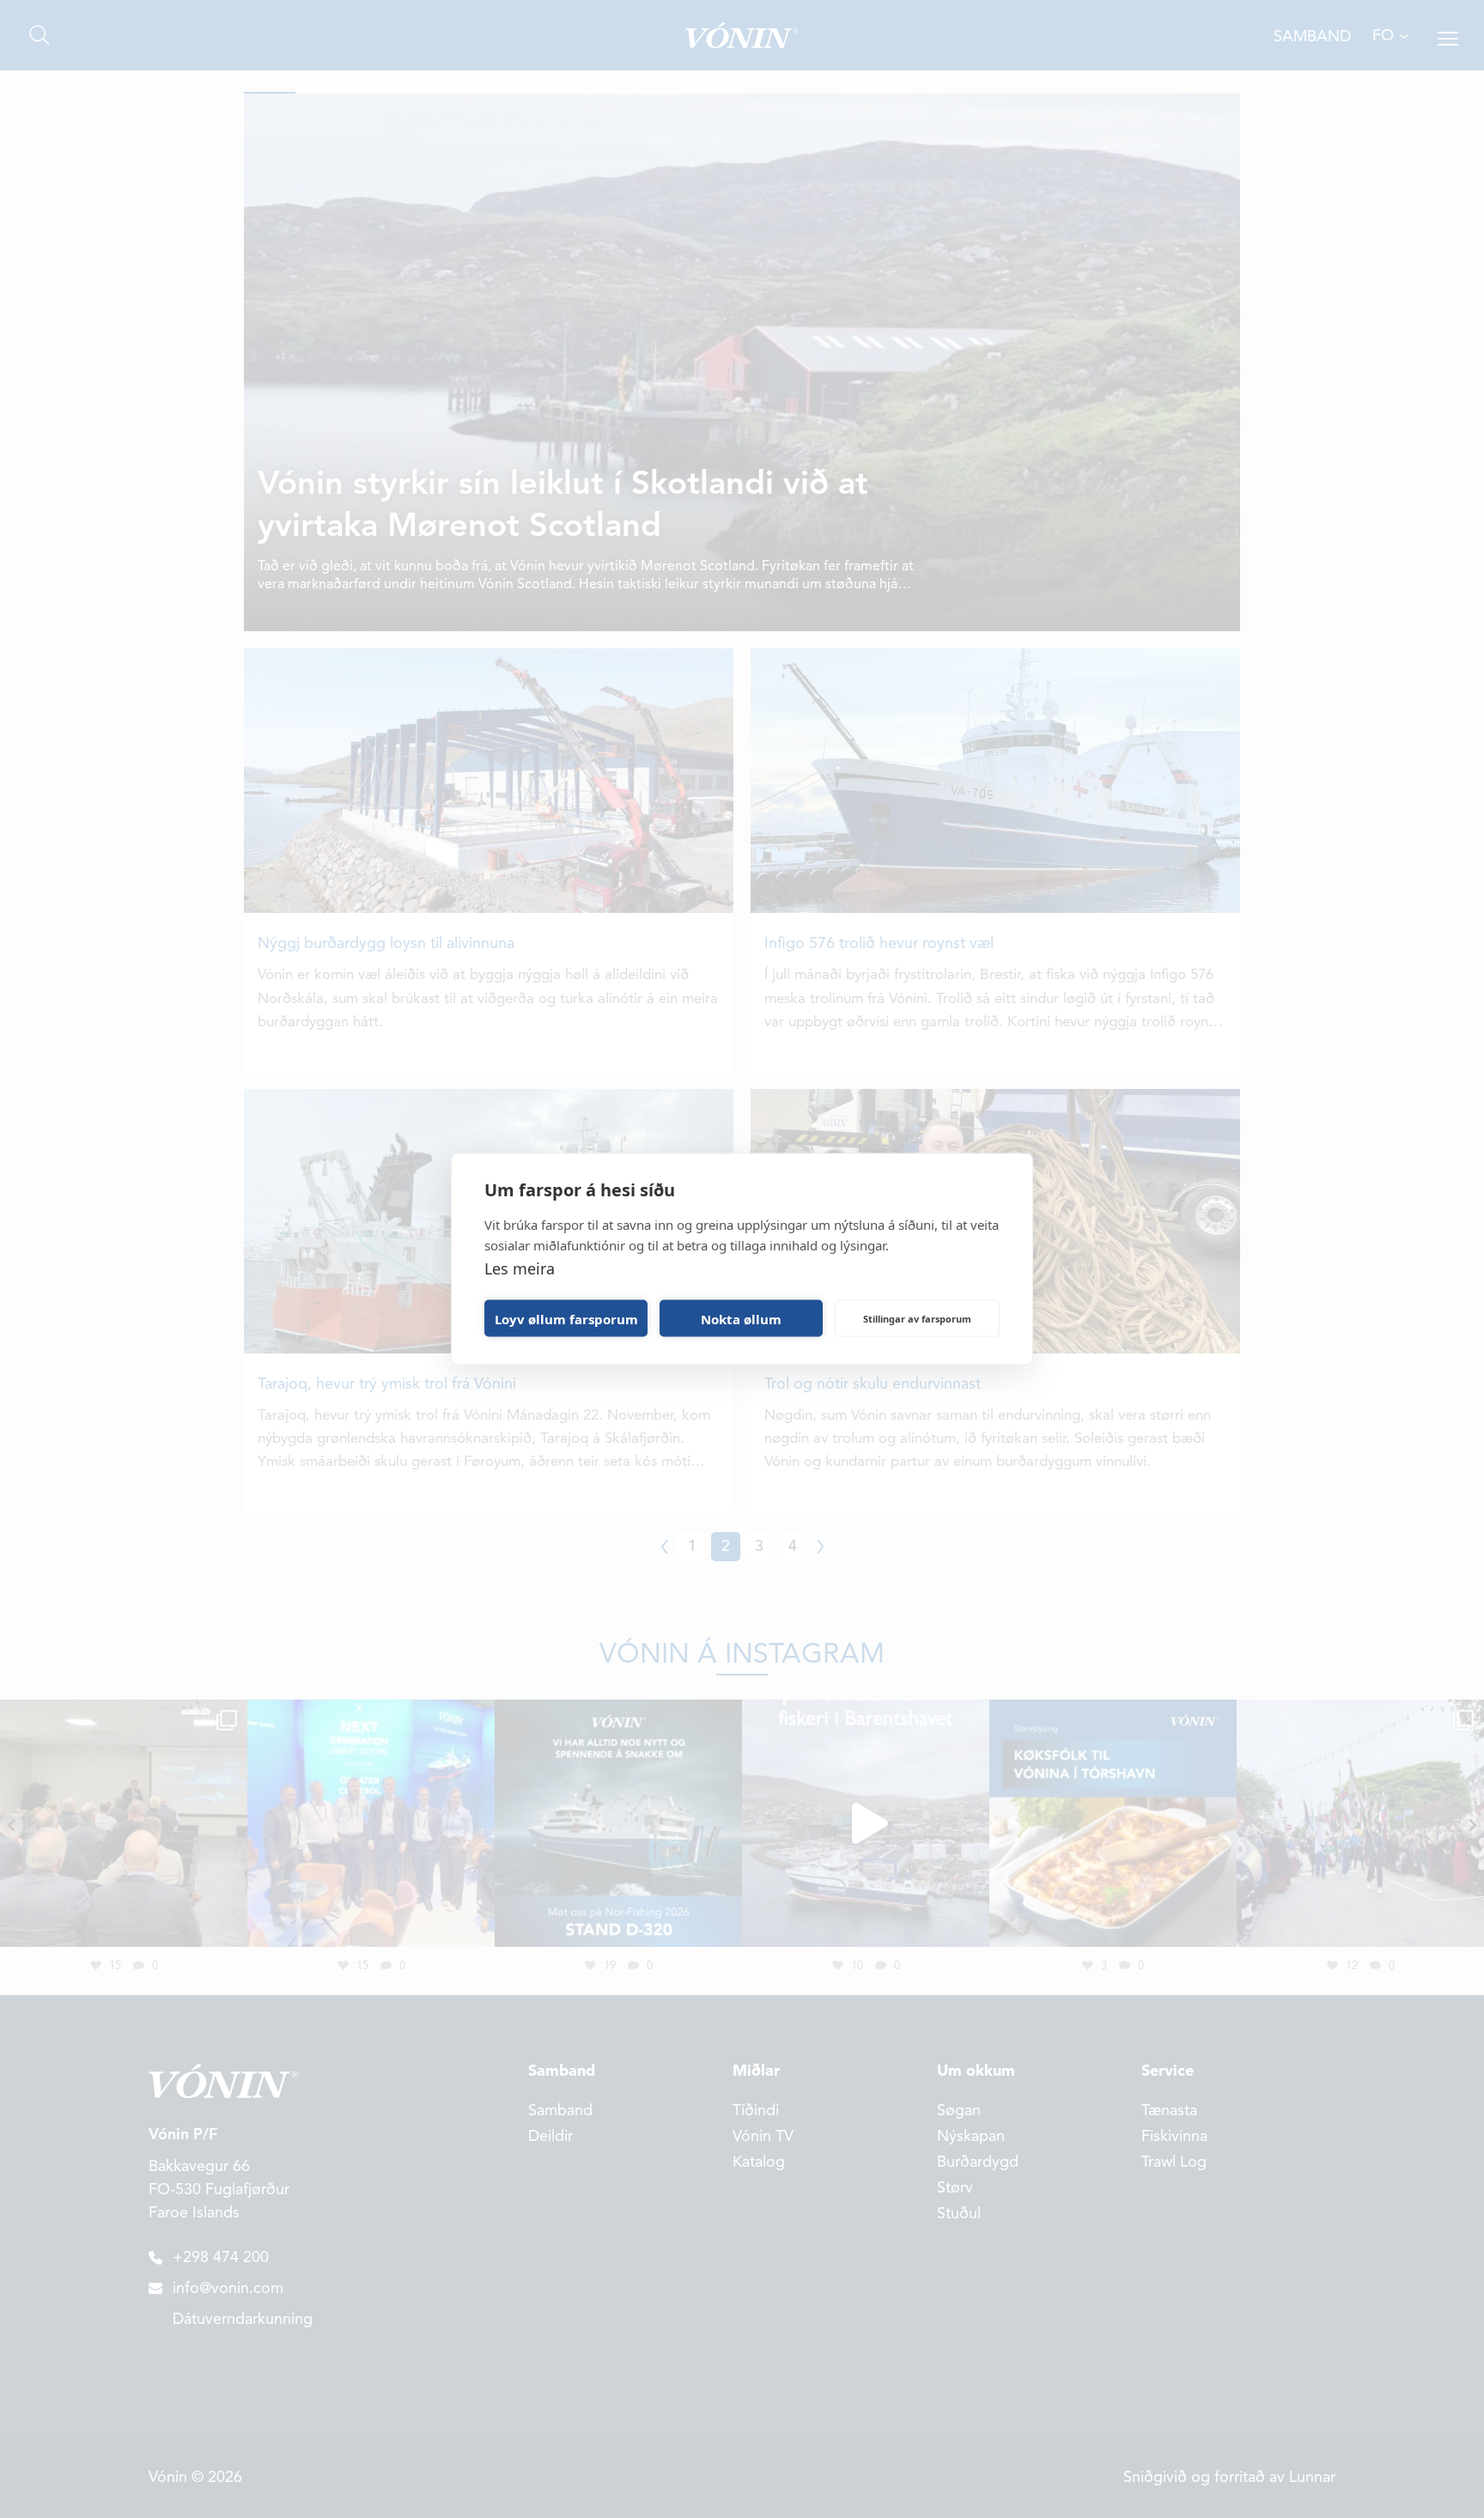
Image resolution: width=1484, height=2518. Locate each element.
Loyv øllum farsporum (566, 1318)
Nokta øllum (741, 1318)
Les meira (520, 1268)
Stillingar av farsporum (917, 1318)
